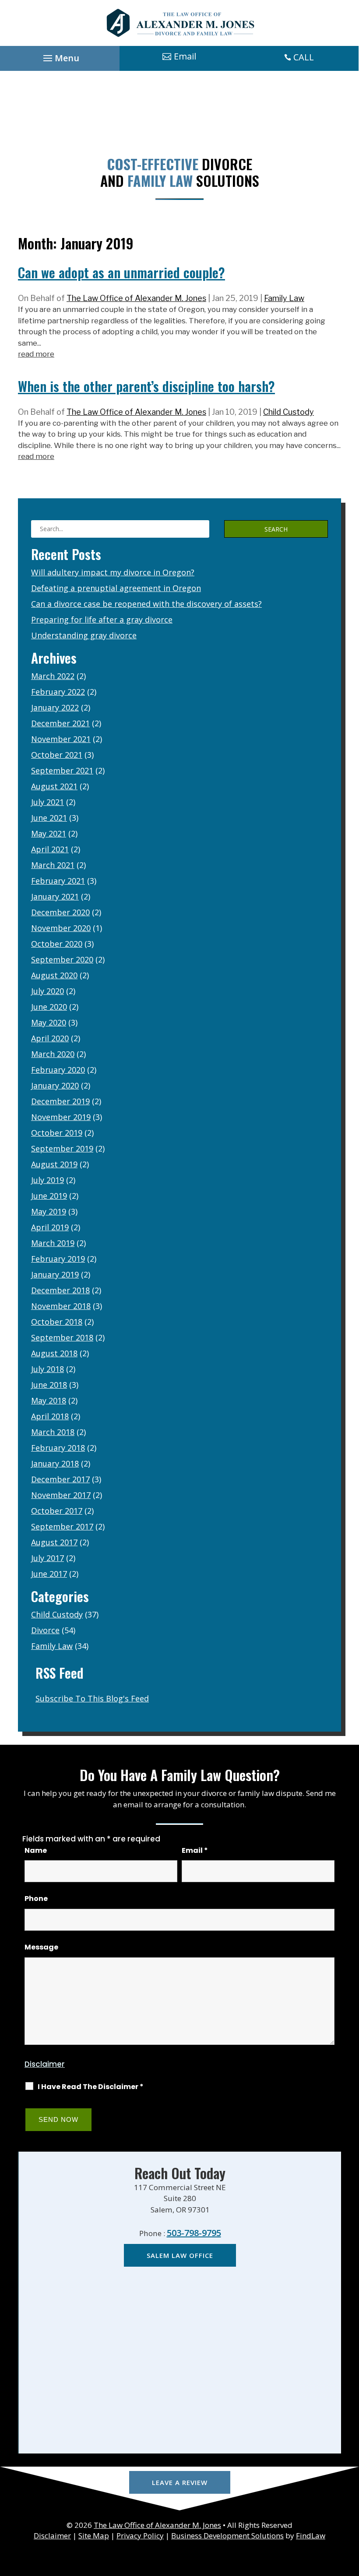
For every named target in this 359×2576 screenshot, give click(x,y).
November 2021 (61, 739)
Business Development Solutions (227, 2536)
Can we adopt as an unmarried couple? (121, 272)
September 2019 (62, 1148)
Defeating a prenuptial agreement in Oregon (116, 588)
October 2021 (57, 755)
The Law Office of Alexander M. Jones (136, 298)
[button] (60, 56)
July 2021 (48, 802)
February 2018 (58, 1448)
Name (36, 1850)
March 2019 (53, 1243)
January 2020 (55, 1085)
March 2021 (53, 865)
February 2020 (58, 1070)
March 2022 (53, 676)
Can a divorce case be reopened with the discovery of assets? (146, 604)
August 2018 (54, 1353)
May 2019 (49, 1211)
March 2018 (53, 1432)
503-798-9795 (194, 2233)
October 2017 (57, 1511)
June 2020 (49, 1007)
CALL (304, 57)
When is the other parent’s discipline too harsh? (146, 386)
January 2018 (55, 1463)
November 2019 (61, 1117)
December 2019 (60, 1101)
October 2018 (57, 1322)
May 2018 (49, 1400)
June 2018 (49, 1385)
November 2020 (61, 928)
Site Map (94, 2536)
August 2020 (54, 975)
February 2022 (58, 692)
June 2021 (49, 818)
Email (195, 1850)
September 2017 (62, 1526)
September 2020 (62, 959)
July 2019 (48, 1180)
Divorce (45, 1630)
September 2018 (62, 1337)
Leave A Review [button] (180, 2482)
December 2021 (60, 723)
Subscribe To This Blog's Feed (92, 1698)
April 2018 (50, 1416)
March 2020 (53, 1054)
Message (41, 1947)
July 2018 (48, 1369)
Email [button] (185, 56)
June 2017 (49, 1574)
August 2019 (54, 1164)
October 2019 (57, 1133)
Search (276, 529)
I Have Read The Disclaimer (91, 2087)
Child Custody (289, 412)
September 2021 (62, 770)
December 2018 (60, 1290)
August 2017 (54, 1542)
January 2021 (55, 896)
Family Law (284, 298)
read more (36, 354)
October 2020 (57, 944)
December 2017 (60, 1479)
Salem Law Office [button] (180, 2255)
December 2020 (60, 912)
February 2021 (58, 881)
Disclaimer (45, 2064)
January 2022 (55, 707)
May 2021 (49, 833)
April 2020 (50, 1038)
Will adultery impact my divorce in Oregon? (113, 572)
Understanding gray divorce (84, 635)
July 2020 (48, 991)
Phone (36, 1899)
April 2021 (50, 849)
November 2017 (61, 1495)
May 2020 (49, 1022)
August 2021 (54, 786)
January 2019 (55, 1274)
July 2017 (48, 1558)
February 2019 (58, 1259)
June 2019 (49, 1196)
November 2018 (61, 1306)
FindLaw (311, 2536)
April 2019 (50, 1227)
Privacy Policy (140, 2536)
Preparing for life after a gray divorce (102, 619)
